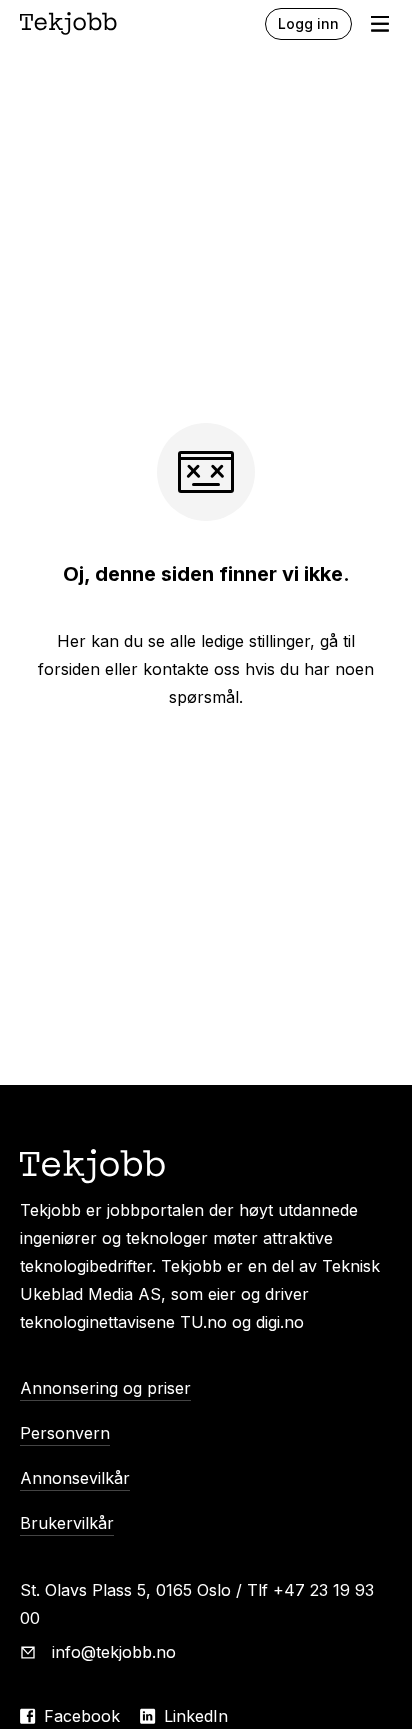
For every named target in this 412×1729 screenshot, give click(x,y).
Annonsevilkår (75, 1478)
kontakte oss (191, 669)
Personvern (65, 1433)
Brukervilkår (67, 1523)
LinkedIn (196, 1716)
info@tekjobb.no (114, 1652)
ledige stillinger (255, 641)
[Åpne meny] (380, 24)
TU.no (203, 1322)
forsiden (69, 669)
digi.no (280, 1322)
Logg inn (308, 23)
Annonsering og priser (105, 1388)
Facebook (82, 1716)
